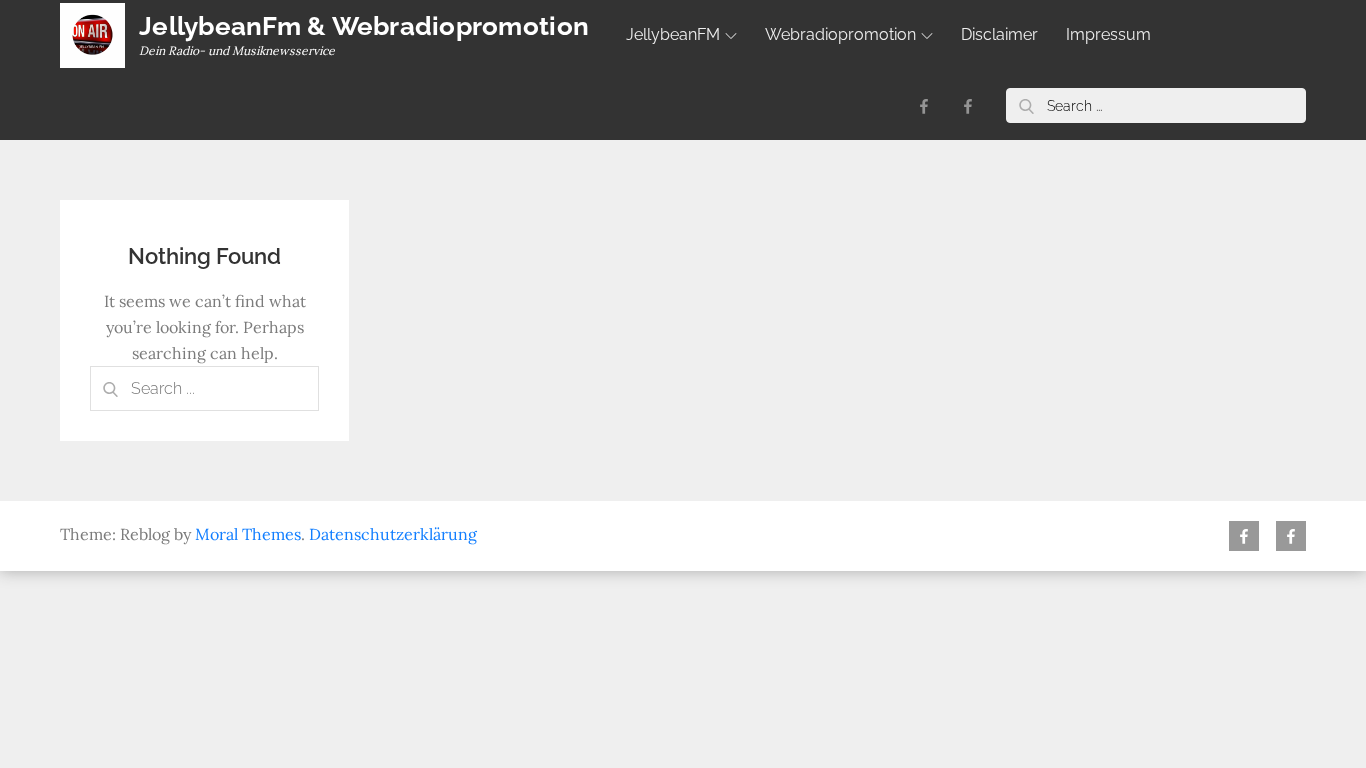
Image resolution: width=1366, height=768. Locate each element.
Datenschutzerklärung (393, 534)
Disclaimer (999, 34)
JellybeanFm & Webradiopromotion (364, 26)
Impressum (1108, 34)
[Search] (1026, 105)
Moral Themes (248, 534)
